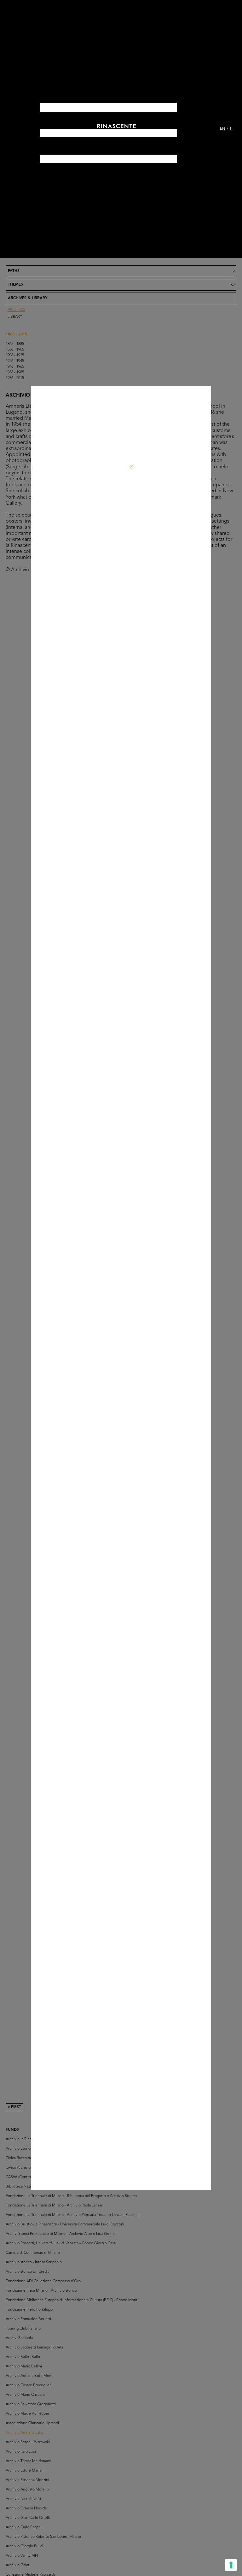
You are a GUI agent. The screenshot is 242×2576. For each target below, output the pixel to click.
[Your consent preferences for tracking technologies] (231, 2565)
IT (232, 129)
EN (222, 129)
